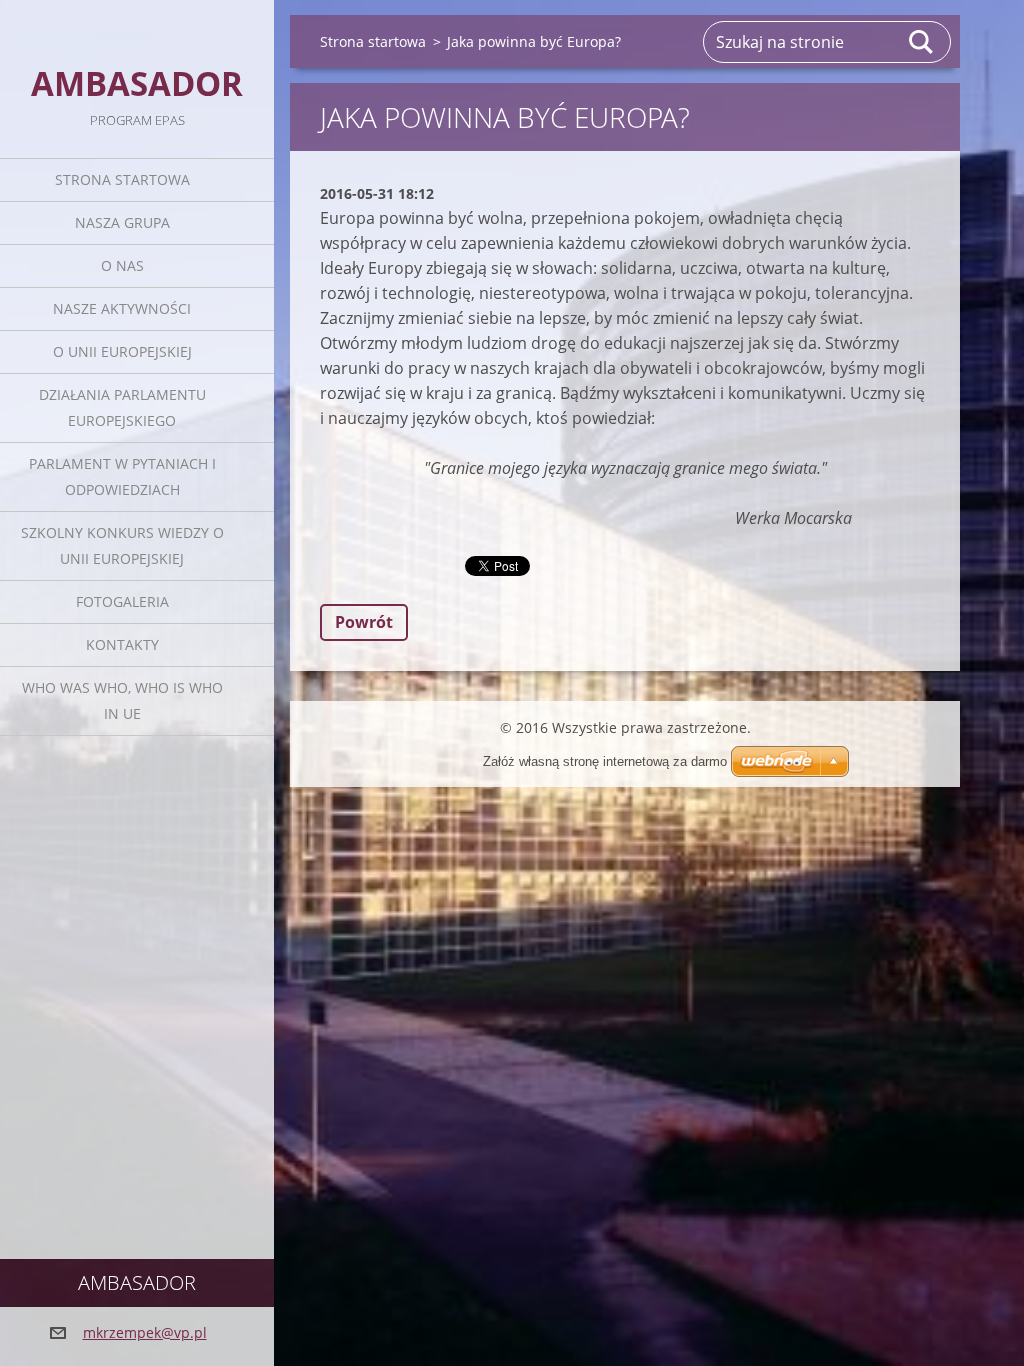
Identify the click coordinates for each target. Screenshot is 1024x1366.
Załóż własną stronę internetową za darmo (605, 761)
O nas (122, 265)
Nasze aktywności (122, 308)
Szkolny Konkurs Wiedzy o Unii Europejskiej (122, 545)
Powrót (364, 622)
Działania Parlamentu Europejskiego (122, 407)
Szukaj (922, 42)
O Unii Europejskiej (122, 351)
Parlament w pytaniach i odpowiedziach (122, 476)
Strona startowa (122, 179)
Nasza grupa (122, 222)
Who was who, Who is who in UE (122, 700)
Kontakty (122, 644)
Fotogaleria (122, 601)
